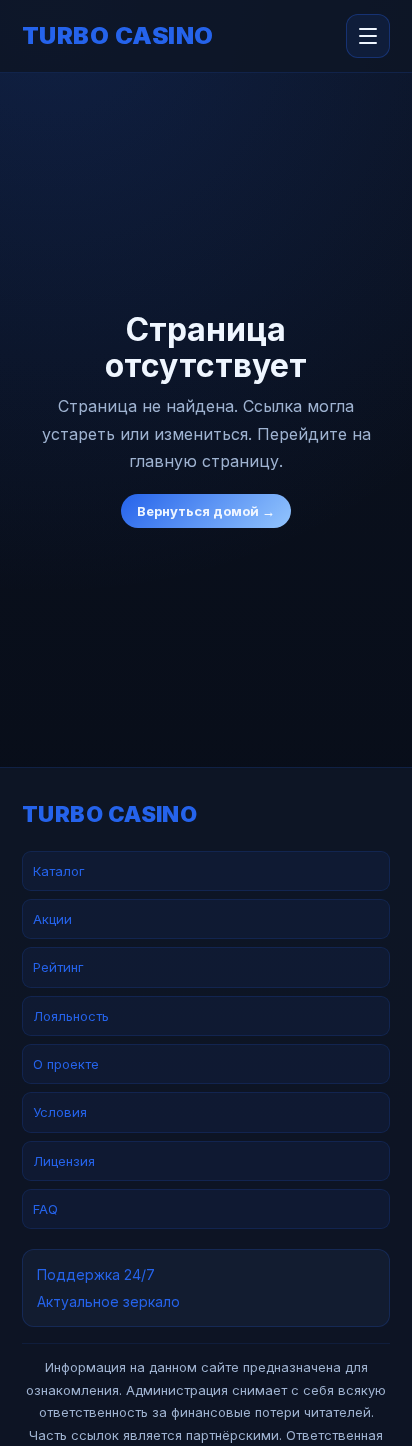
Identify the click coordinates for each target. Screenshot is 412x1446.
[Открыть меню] (368, 36)
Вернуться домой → (206, 511)
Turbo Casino (118, 36)
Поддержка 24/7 (96, 1274)
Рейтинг (58, 967)
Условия (60, 1112)
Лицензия (64, 1161)
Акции (52, 919)
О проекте (66, 1064)
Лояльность (71, 1016)
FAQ (45, 1209)
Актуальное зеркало (108, 1301)
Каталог (59, 871)
